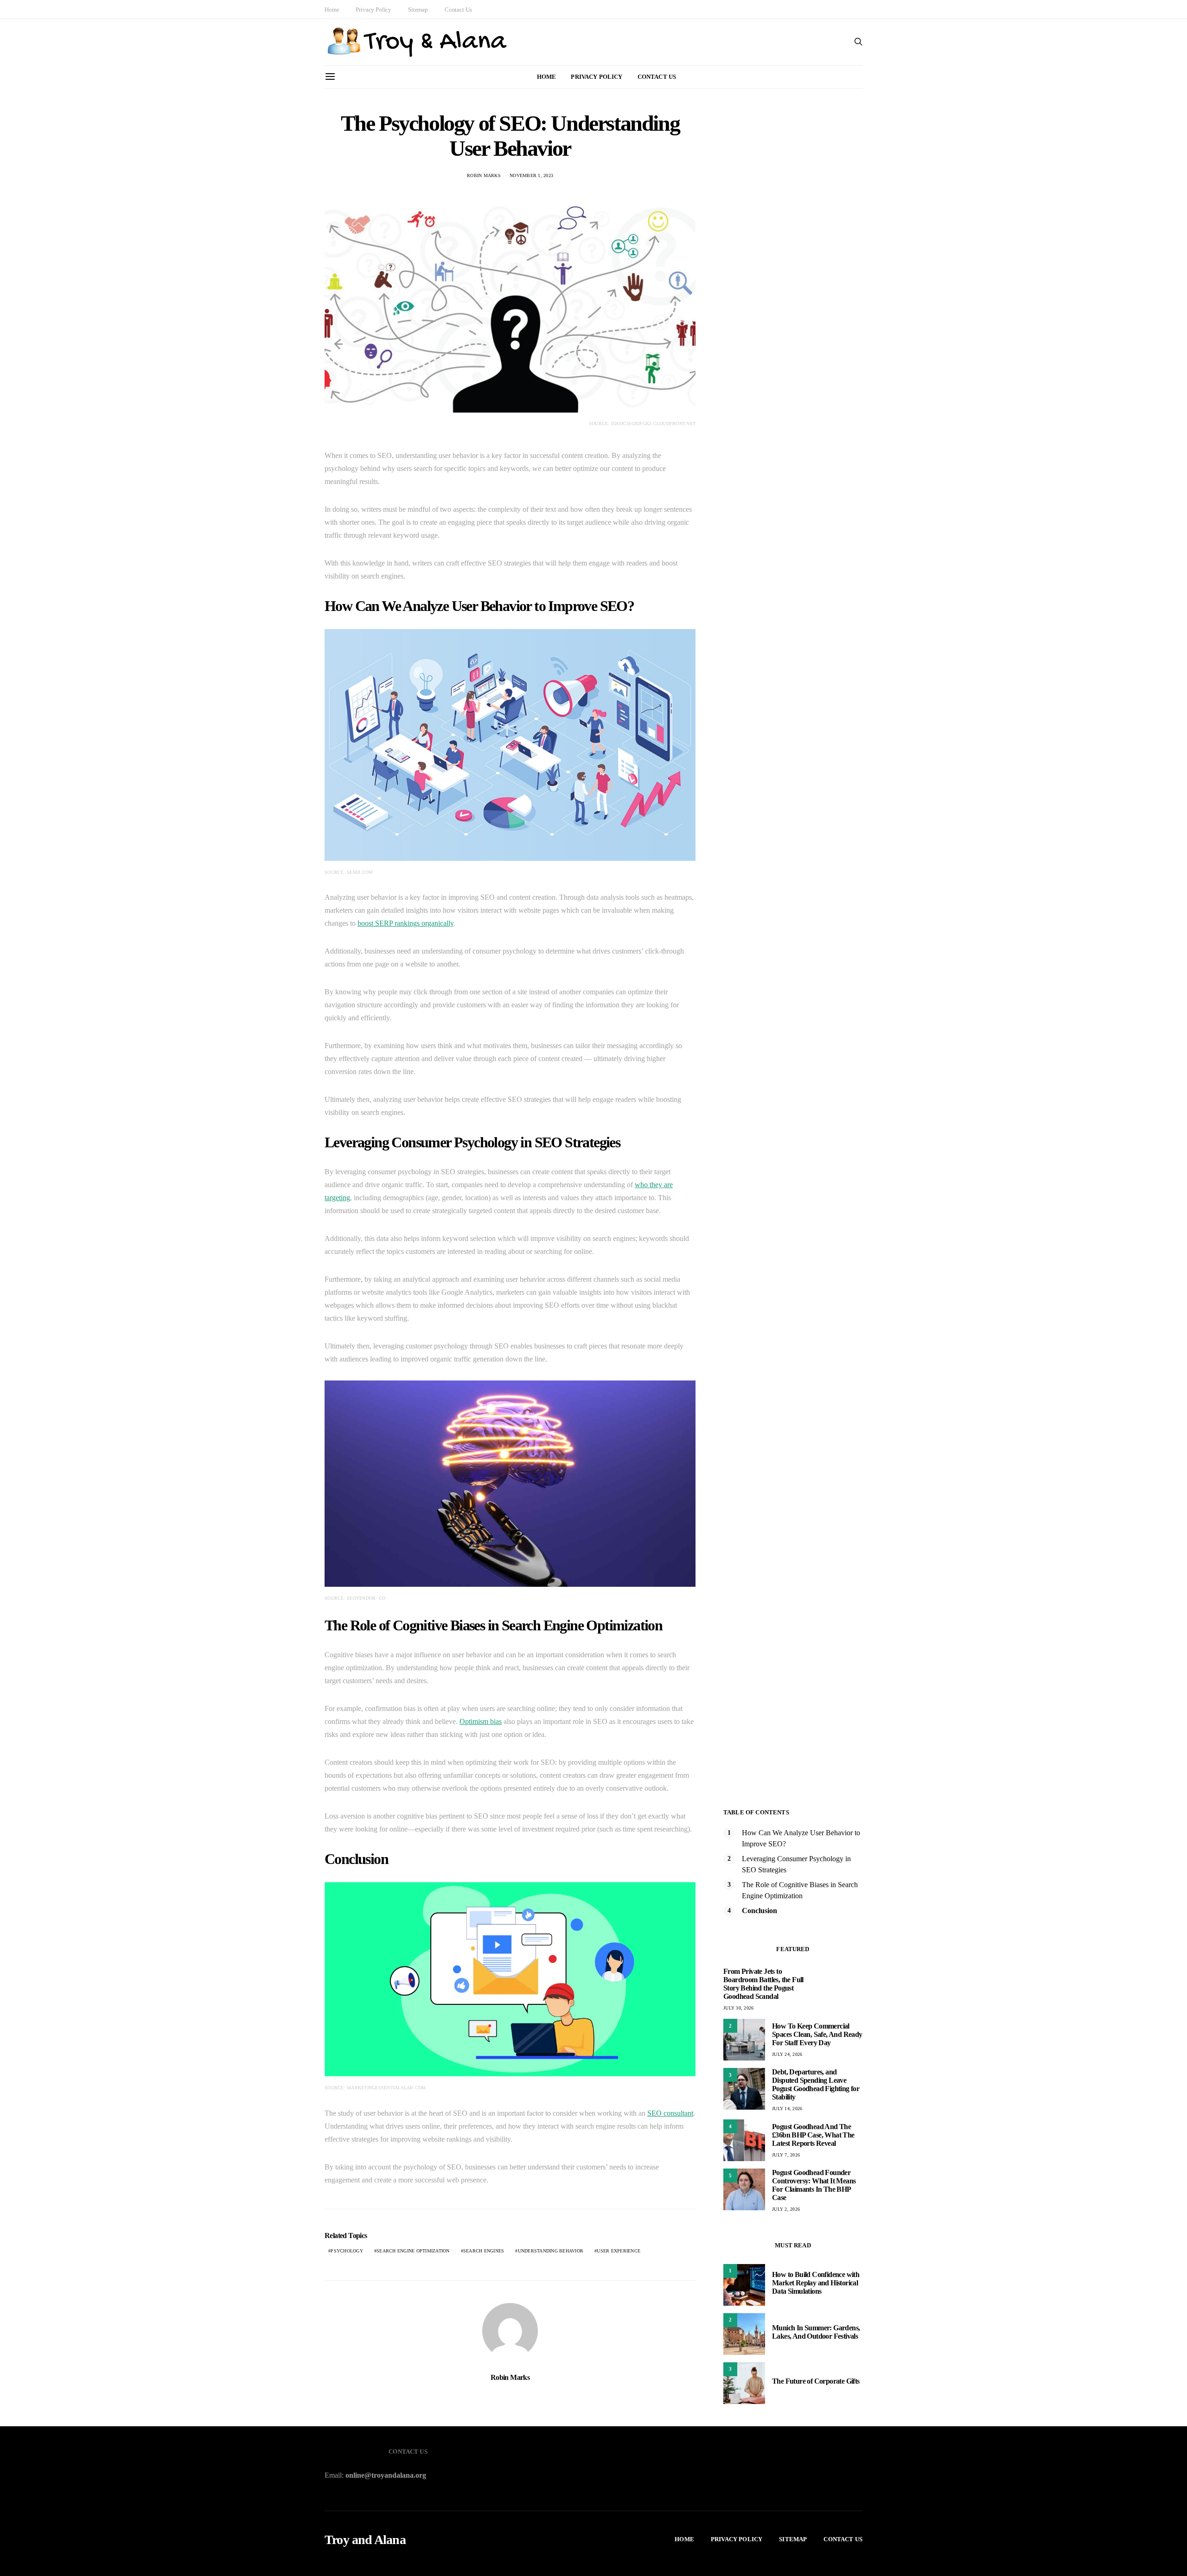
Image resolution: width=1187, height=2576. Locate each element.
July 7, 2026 (786, 2155)
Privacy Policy (373, 10)
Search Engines (484, 2251)
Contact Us (458, 10)
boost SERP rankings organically (405, 923)
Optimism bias (481, 1721)
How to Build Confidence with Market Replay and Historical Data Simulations (816, 2283)
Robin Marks (484, 175)
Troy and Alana (365, 2540)
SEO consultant (670, 2113)
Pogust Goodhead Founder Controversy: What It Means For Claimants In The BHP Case (814, 2185)
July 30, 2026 (738, 2008)
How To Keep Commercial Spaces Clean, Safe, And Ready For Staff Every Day (817, 2034)
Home (332, 10)
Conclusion (759, 1911)
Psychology (347, 2251)
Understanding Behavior (551, 2251)
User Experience (619, 2251)
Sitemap (418, 10)
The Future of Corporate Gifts (816, 2381)
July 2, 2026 (786, 2209)
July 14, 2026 (787, 2109)
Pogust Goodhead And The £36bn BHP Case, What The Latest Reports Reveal (813, 2135)
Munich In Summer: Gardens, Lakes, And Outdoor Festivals (816, 2332)
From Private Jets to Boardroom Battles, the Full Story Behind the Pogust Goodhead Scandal (763, 1984)
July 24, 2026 (787, 2054)
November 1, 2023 (531, 175)
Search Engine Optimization (413, 2251)
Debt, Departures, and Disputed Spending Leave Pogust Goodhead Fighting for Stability (816, 2084)
